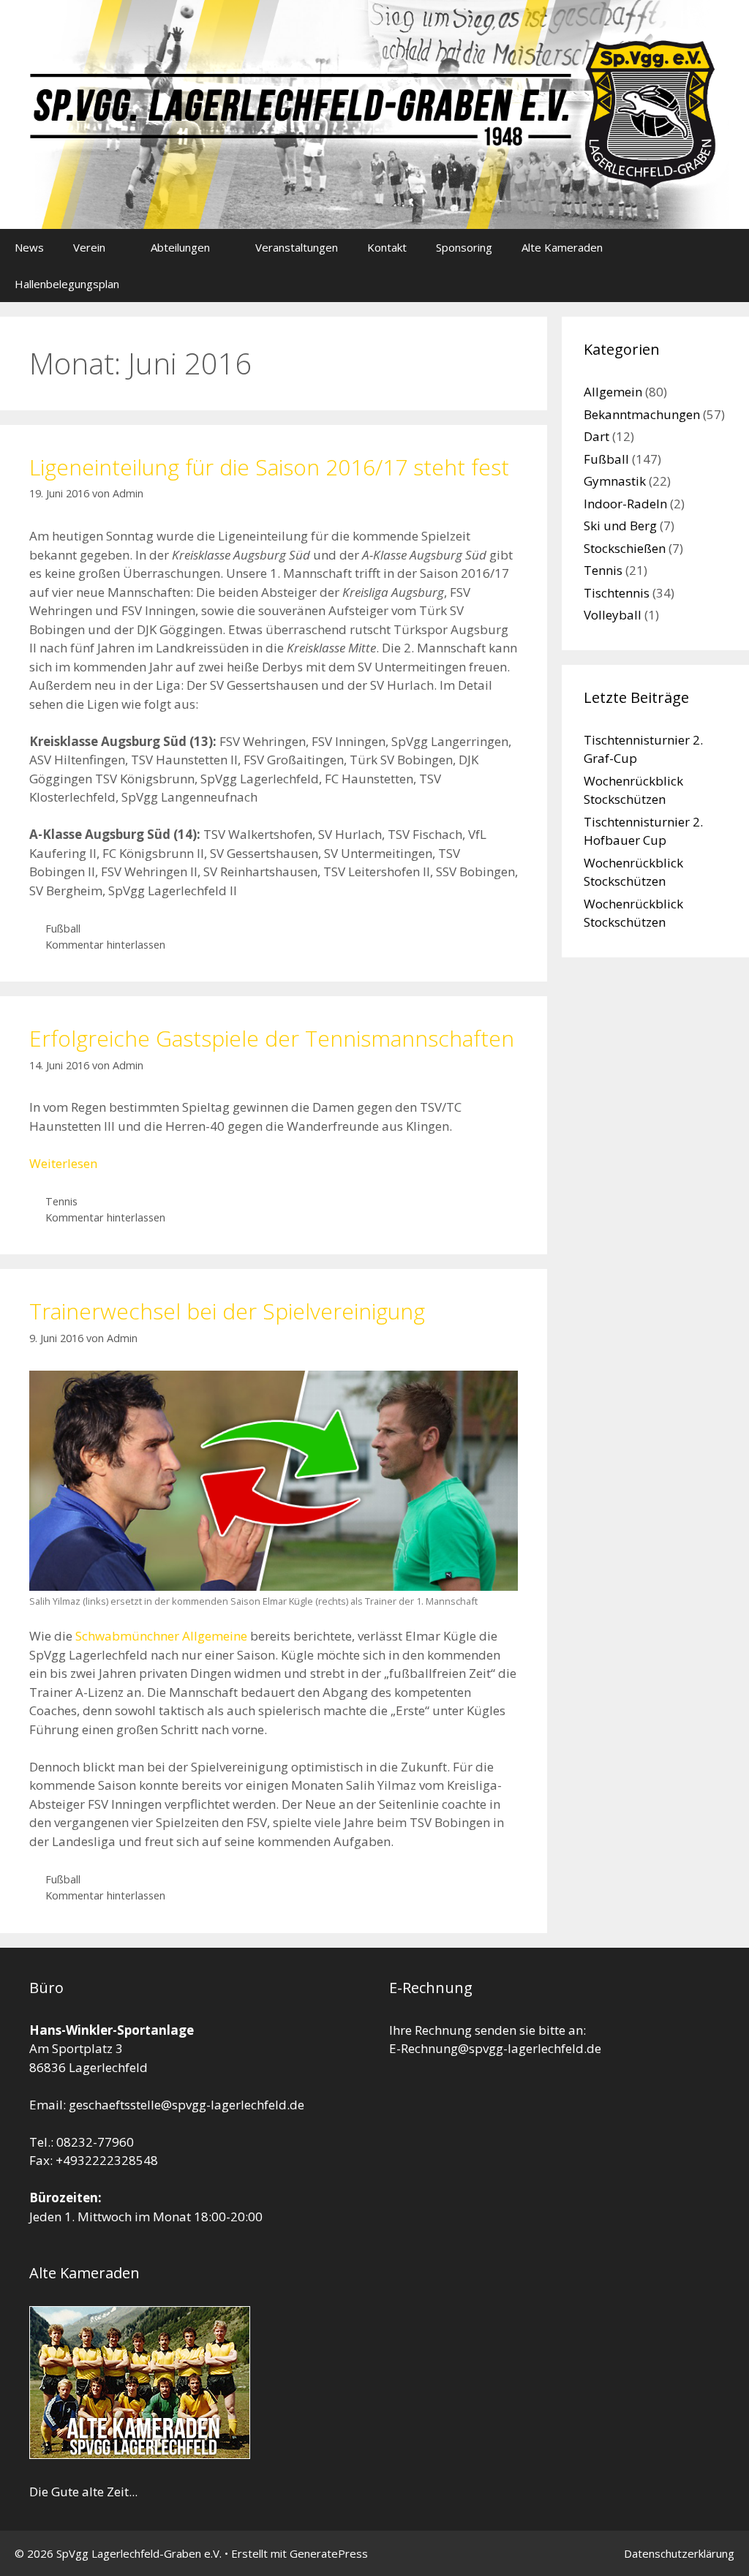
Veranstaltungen (297, 247)
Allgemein (613, 392)
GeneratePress (329, 2553)
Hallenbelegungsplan (67, 284)
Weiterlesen (63, 1163)
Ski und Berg (620, 526)
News (29, 247)
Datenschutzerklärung (679, 2553)
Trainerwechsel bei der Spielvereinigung (227, 1311)
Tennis (61, 1201)
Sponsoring (464, 247)
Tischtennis (617, 593)
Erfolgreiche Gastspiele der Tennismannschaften (272, 1038)
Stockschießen (625, 548)
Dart (596, 436)
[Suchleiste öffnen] (727, 284)
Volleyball (613, 615)
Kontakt (387, 247)
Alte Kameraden (562, 247)
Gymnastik (615, 481)
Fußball (63, 929)
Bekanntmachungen (642, 414)
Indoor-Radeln (625, 504)
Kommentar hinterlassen (105, 945)
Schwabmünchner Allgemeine (161, 1636)
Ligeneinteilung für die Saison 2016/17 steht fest (269, 467)
